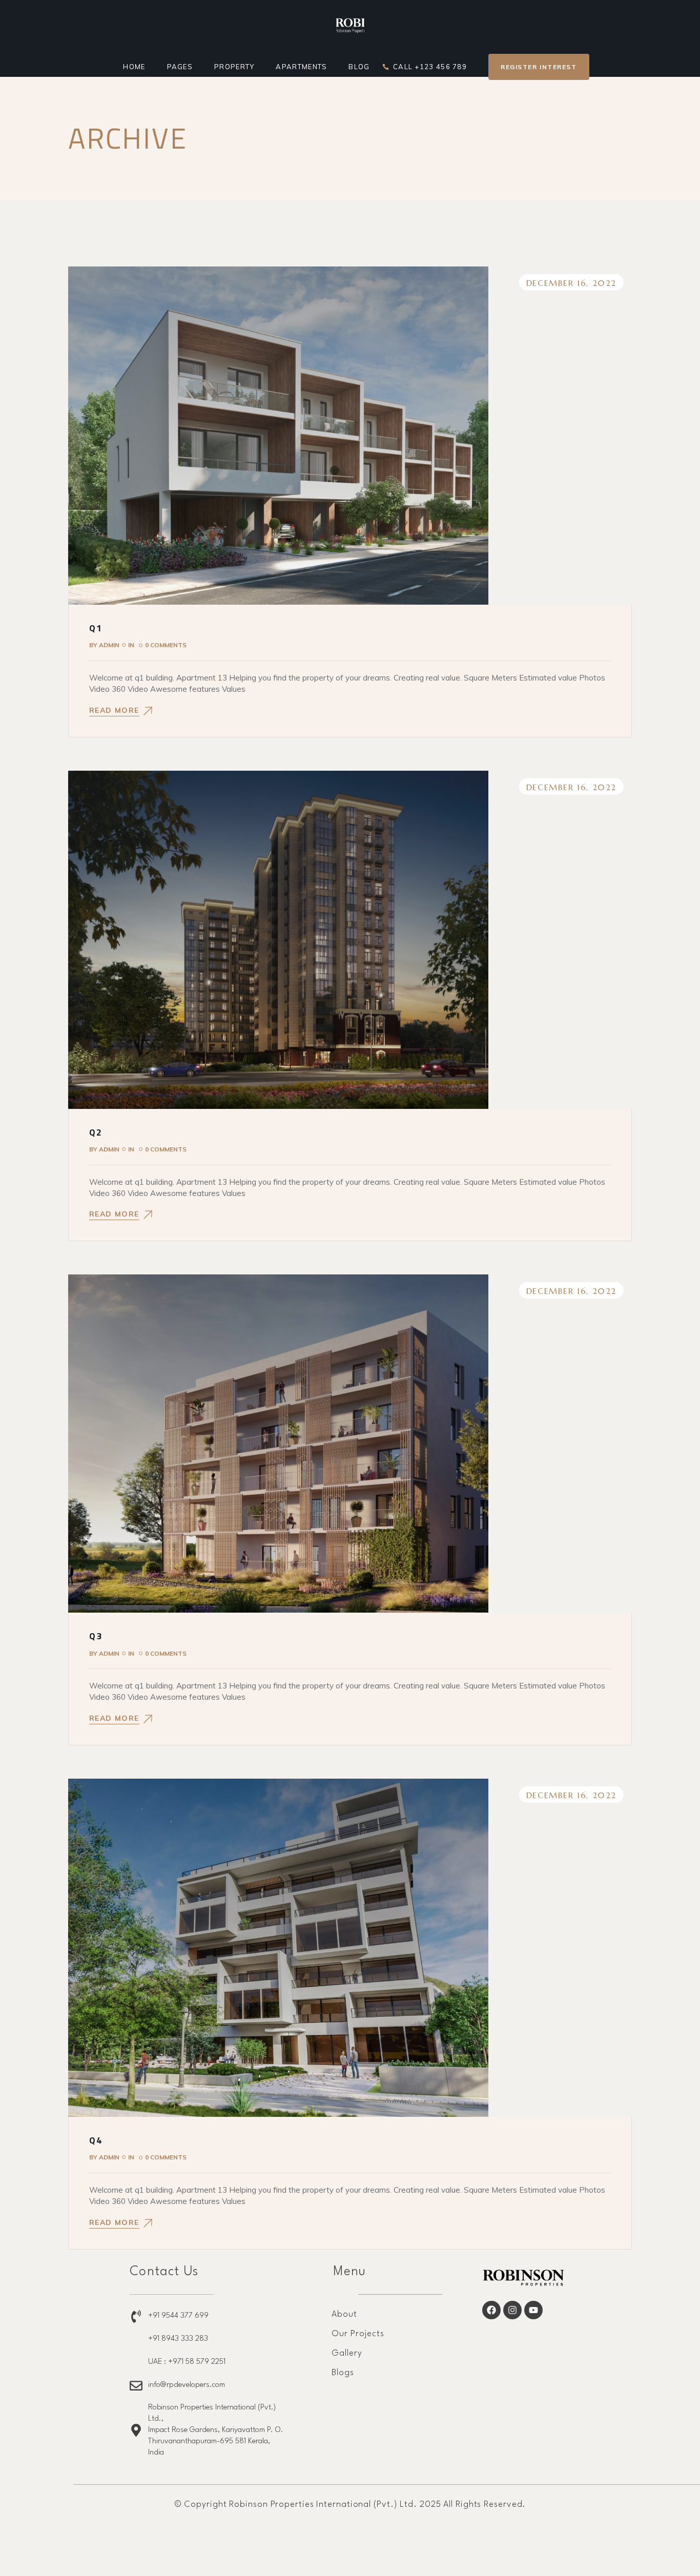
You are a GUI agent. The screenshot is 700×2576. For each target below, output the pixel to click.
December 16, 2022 (571, 283)
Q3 (96, 1636)
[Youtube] (533, 2310)
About (344, 2314)
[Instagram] (512, 2310)
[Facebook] (491, 2310)
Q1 (96, 628)
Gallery (347, 2353)
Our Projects (358, 2334)
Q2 (96, 1132)
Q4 (96, 2140)
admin (104, 645)
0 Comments (166, 645)
